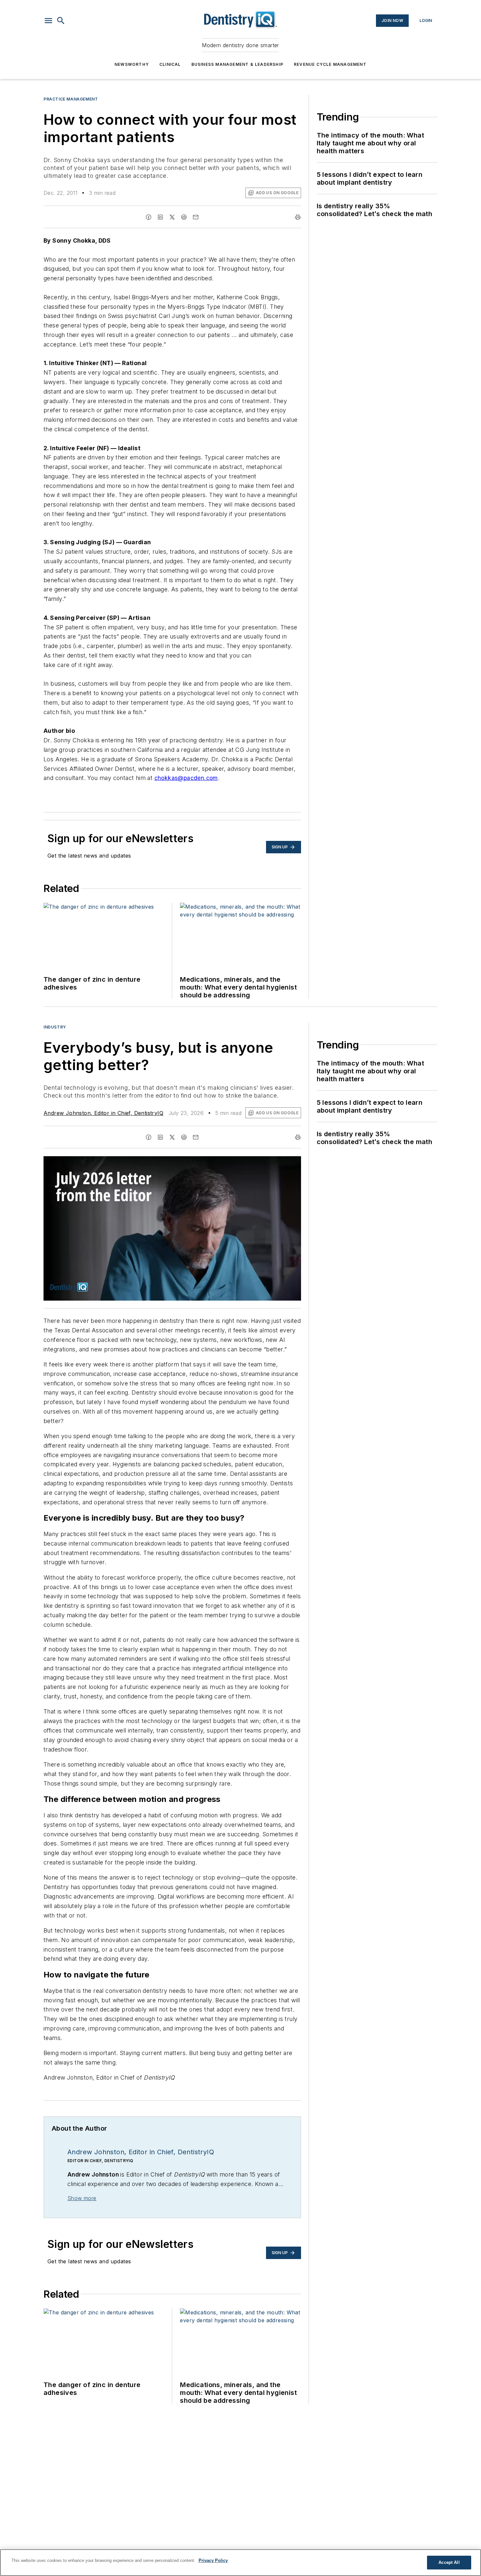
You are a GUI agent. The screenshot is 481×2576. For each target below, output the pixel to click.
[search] (61, 21)
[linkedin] (160, 217)
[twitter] (172, 217)
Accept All (449, 2562)
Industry (55, 1027)
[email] (196, 217)
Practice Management (71, 99)
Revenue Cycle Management (330, 64)
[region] (240, 2563)
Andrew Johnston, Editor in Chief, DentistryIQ (103, 1113)
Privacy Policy (213, 2560)
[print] (298, 217)
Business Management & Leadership (237, 64)
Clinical (170, 64)
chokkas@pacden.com (186, 778)
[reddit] (184, 217)
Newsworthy (132, 64)
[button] (48, 21)
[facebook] (149, 217)
